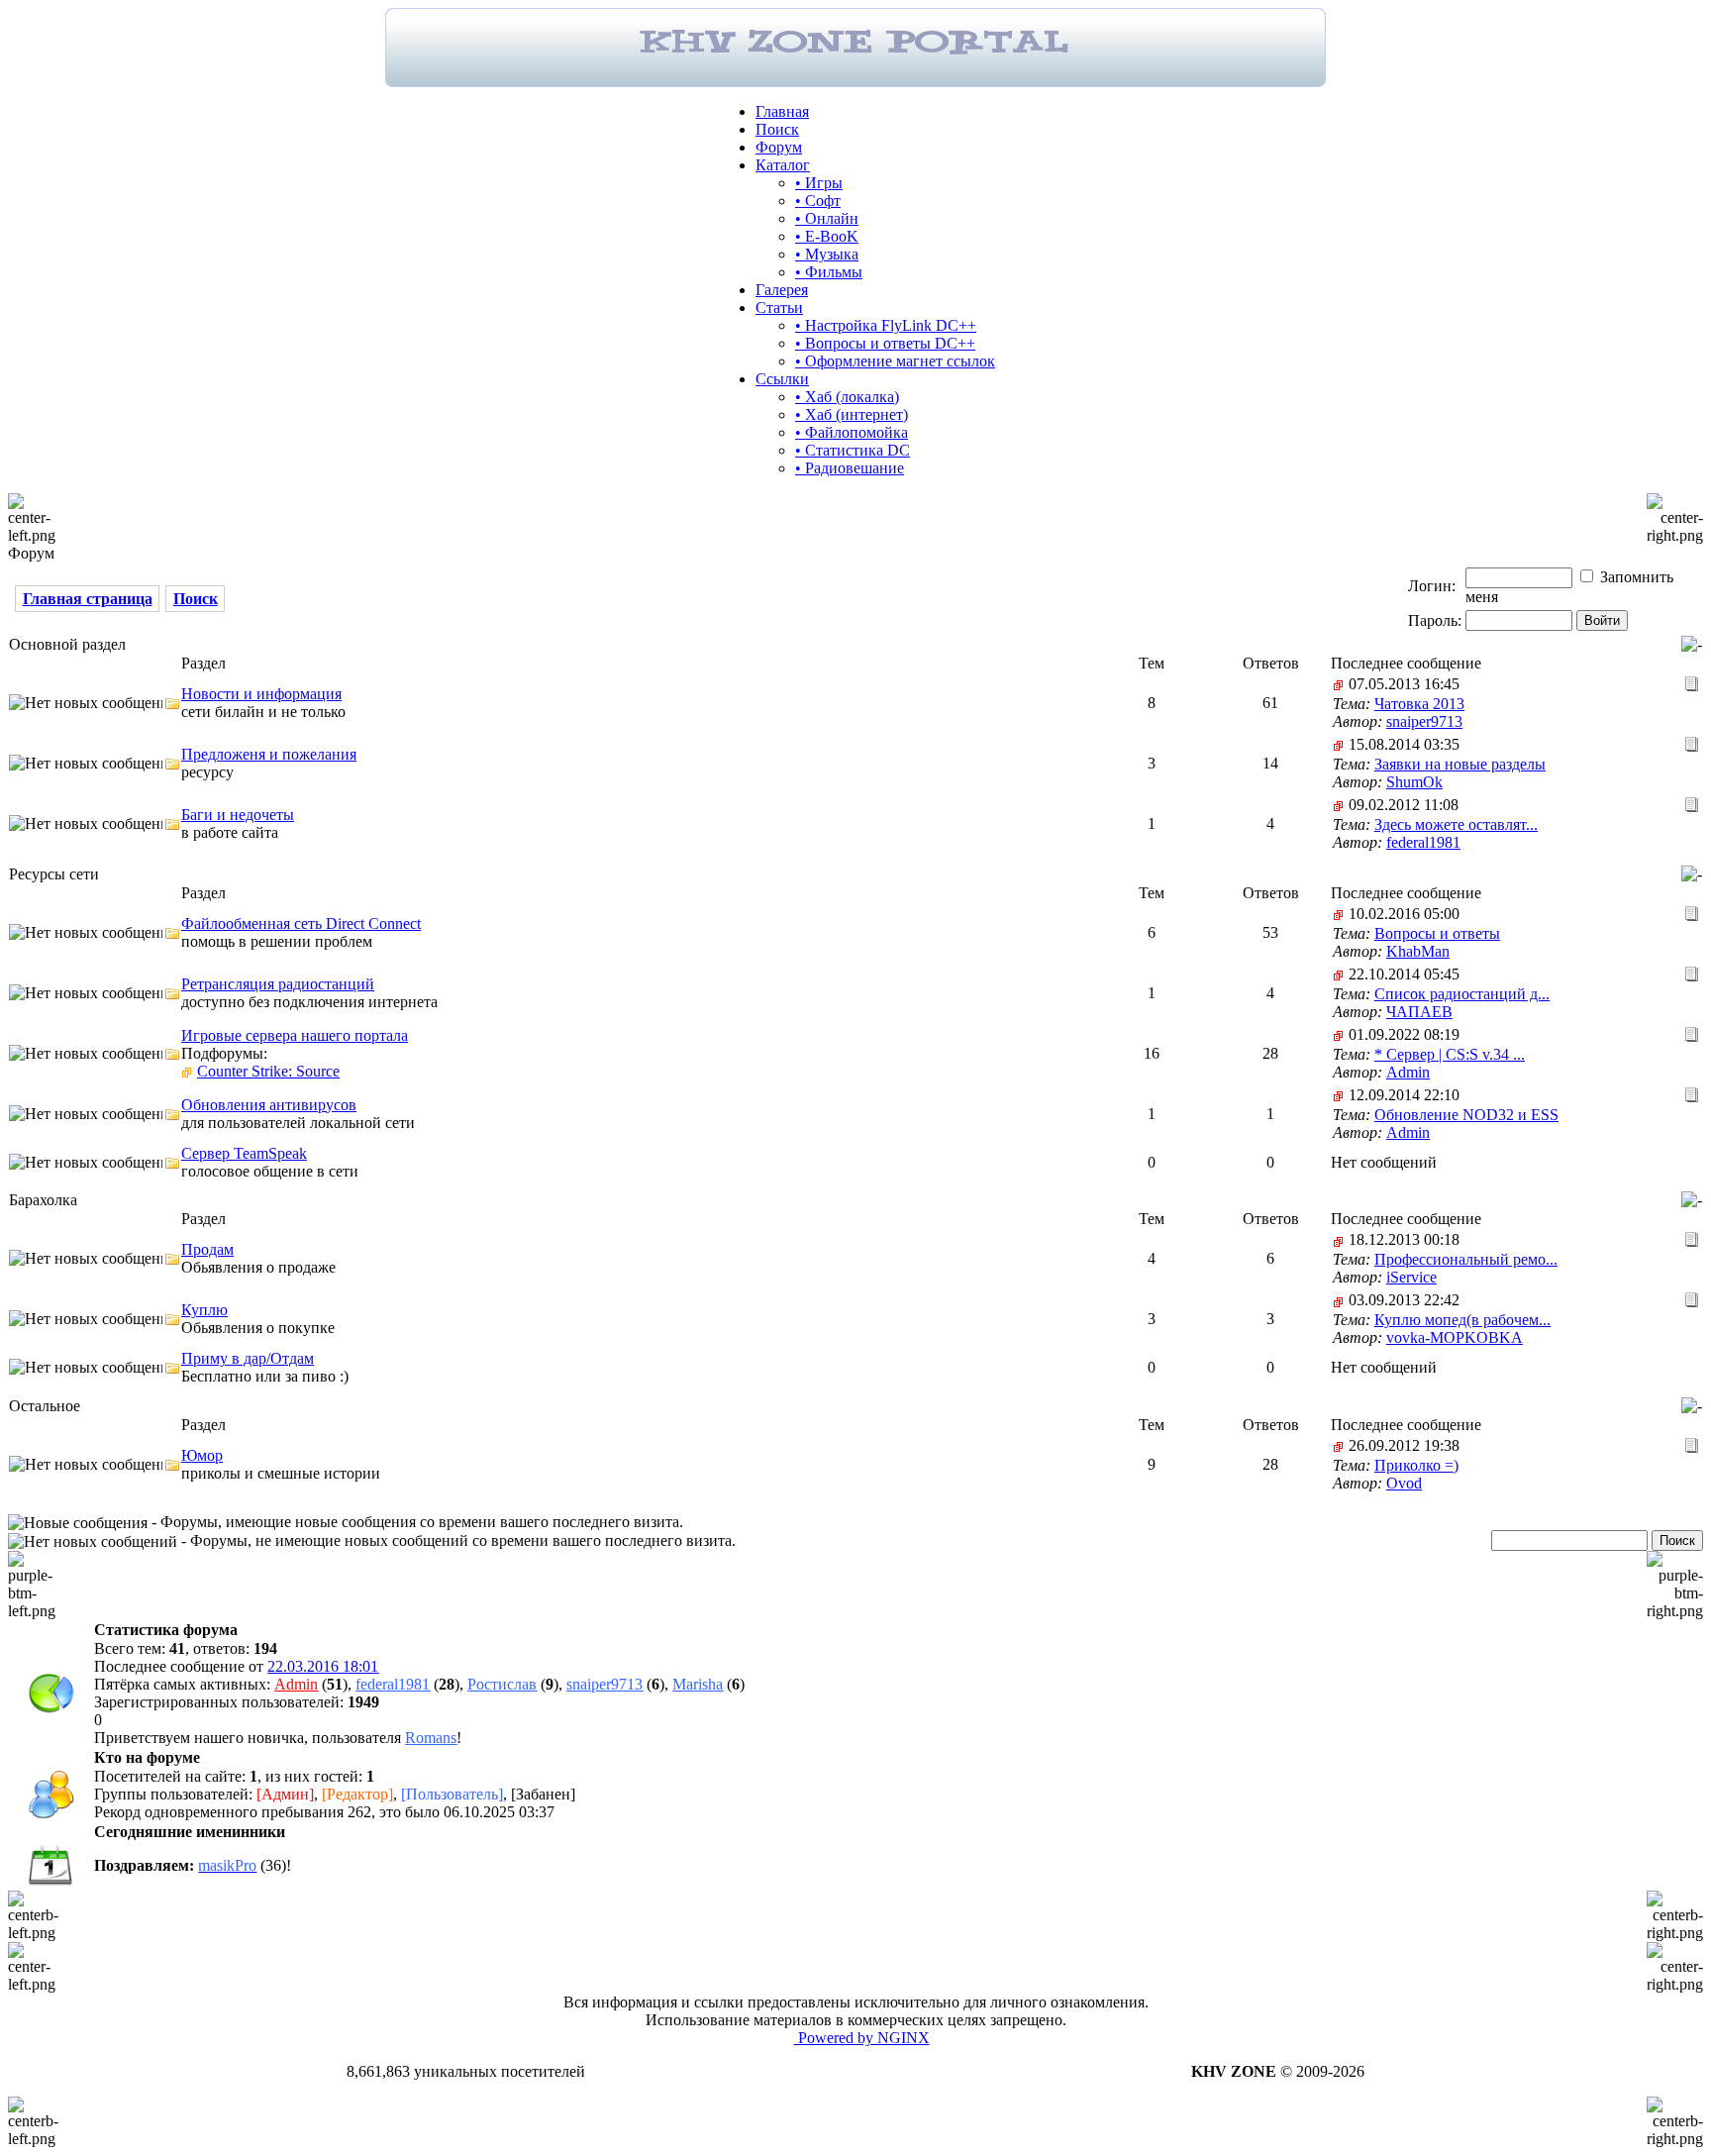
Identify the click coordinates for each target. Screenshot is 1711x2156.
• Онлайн (827, 218)
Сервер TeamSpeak (244, 1153)
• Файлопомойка (852, 432)
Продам (207, 1249)
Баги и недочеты (238, 815)
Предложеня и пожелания (269, 754)
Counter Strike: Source (268, 1071)
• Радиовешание (850, 468)
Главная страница (88, 599)
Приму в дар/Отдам (248, 1358)
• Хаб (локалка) (847, 397)
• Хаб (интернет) (852, 414)
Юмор (202, 1455)
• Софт (818, 201)
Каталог (783, 165)
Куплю (204, 1310)
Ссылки (782, 379)
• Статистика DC (853, 450)
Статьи (779, 308)
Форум (779, 147)
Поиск (777, 129)
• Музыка (827, 254)
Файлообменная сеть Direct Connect (301, 924)
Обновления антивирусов (269, 1105)
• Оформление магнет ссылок (895, 361)
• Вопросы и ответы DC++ (885, 343)
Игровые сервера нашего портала (295, 1035)
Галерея (782, 290)
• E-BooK (827, 236)
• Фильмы (829, 272)
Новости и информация (261, 694)
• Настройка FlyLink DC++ (886, 325)
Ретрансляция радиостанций (278, 984)
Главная (782, 111)
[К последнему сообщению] (1692, 683)
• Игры (819, 183)
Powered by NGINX (862, 2038)
